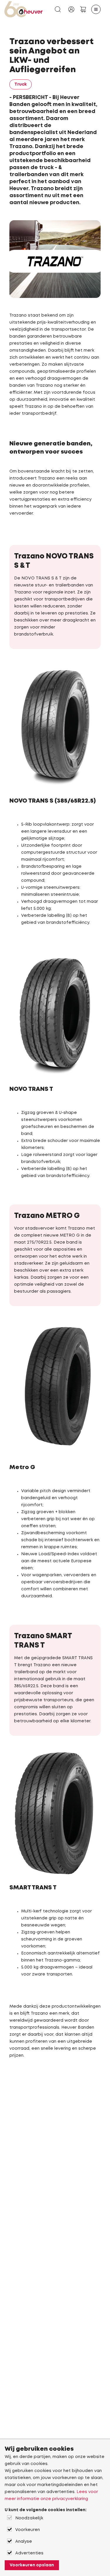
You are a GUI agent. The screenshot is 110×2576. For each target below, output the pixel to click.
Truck (21, 84)
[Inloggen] (71, 9)
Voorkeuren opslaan (32, 2565)
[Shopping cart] (83, 9)
